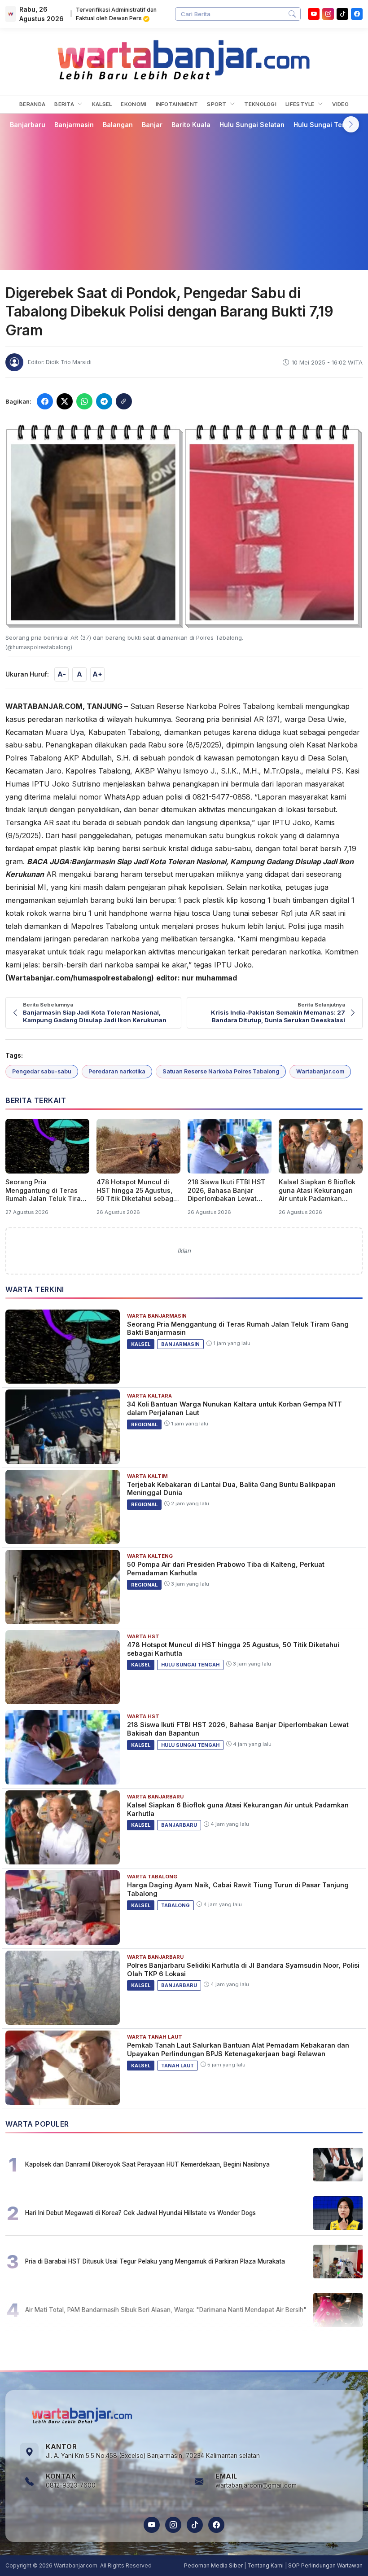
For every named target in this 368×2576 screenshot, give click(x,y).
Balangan (118, 125)
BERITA (65, 104)
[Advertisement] (184, 199)
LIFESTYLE (301, 104)
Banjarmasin (74, 125)
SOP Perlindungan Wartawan (325, 2565)
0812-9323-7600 (71, 2485)
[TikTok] (195, 2525)
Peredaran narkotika (117, 1071)
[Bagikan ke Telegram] (104, 401)
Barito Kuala (191, 125)
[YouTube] (314, 14)
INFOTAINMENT (177, 104)
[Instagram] (328, 14)
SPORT (217, 104)
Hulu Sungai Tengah (326, 125)
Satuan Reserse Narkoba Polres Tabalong (221, 1071)
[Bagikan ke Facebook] (45, 401)
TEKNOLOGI (260, 104)
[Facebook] (357, 14)
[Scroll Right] (351, 124)
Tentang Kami (265, 2565)
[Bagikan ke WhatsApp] (84, 401)
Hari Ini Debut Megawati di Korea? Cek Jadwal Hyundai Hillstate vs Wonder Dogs (140, 2213)
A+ (97, 674)
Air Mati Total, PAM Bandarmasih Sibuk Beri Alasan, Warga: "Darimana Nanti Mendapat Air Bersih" (166, 2310)
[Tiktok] (342, 14)
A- (62, 674)
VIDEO (340, 104)
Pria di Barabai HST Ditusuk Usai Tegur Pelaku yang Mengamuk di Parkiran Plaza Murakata (155, 2261)
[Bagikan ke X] (65, 401)
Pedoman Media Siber (213, 2565)
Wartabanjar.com (320, 1071)
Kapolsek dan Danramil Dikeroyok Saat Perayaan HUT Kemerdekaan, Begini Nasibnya (147, 2164)
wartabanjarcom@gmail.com (256, 2485)
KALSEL (102, 104)
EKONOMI (134, 104)
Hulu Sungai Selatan (252, 125)
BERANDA (32, 104)
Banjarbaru (28, 125)
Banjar (152, 125)
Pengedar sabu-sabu (42, 1071)
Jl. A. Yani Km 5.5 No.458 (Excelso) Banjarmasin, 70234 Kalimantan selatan (153, 2456)
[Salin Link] (124, 401)
